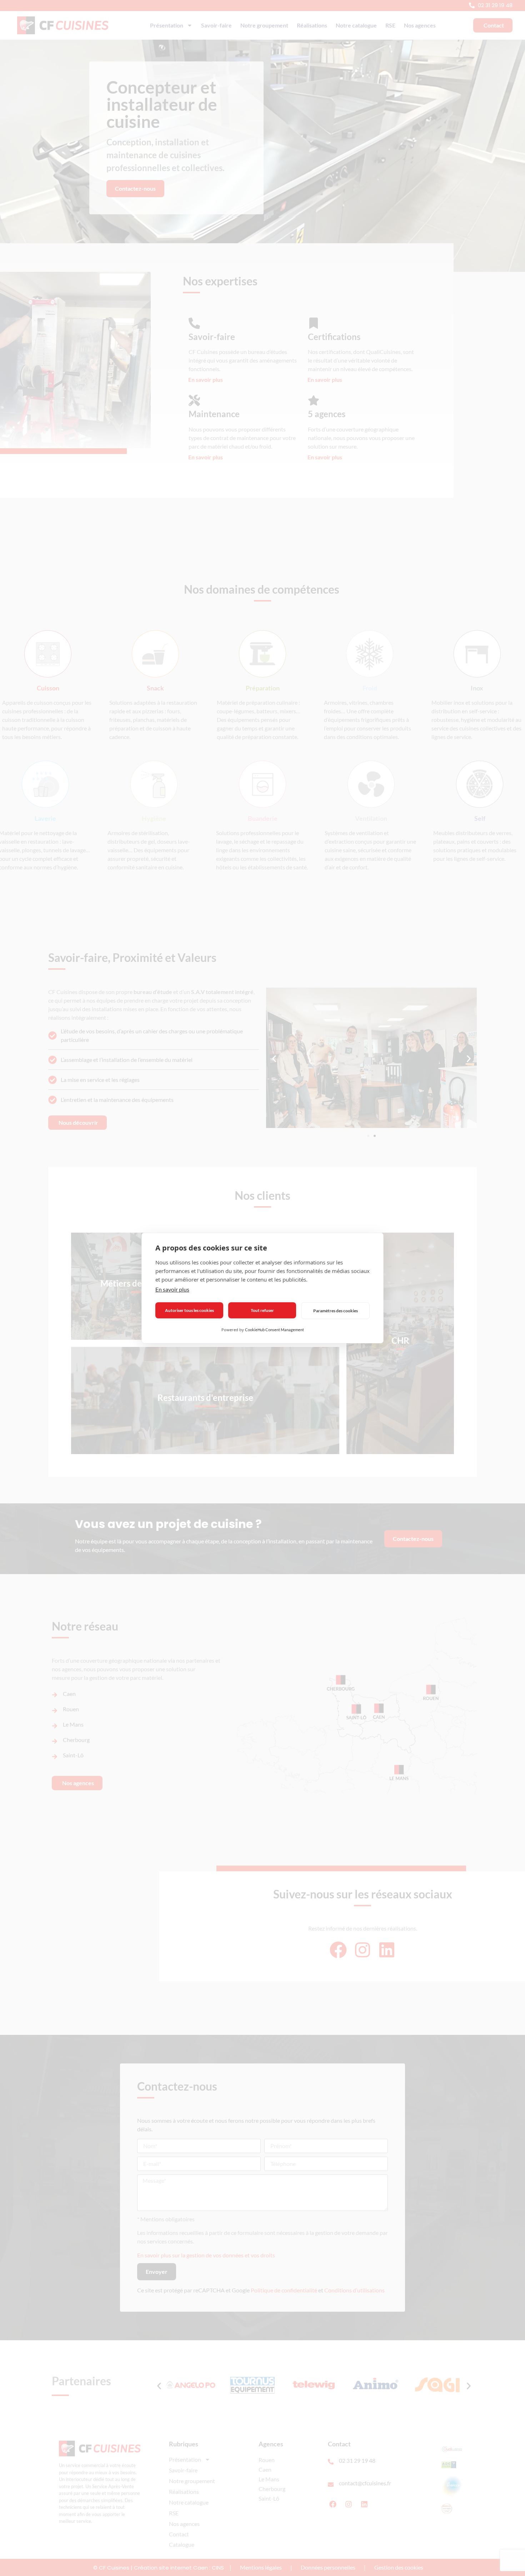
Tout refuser (262, 1310)
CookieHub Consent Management (274, 1330)
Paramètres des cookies (336, 1311)
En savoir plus (172, 1289)
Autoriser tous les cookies (189, 1310)
